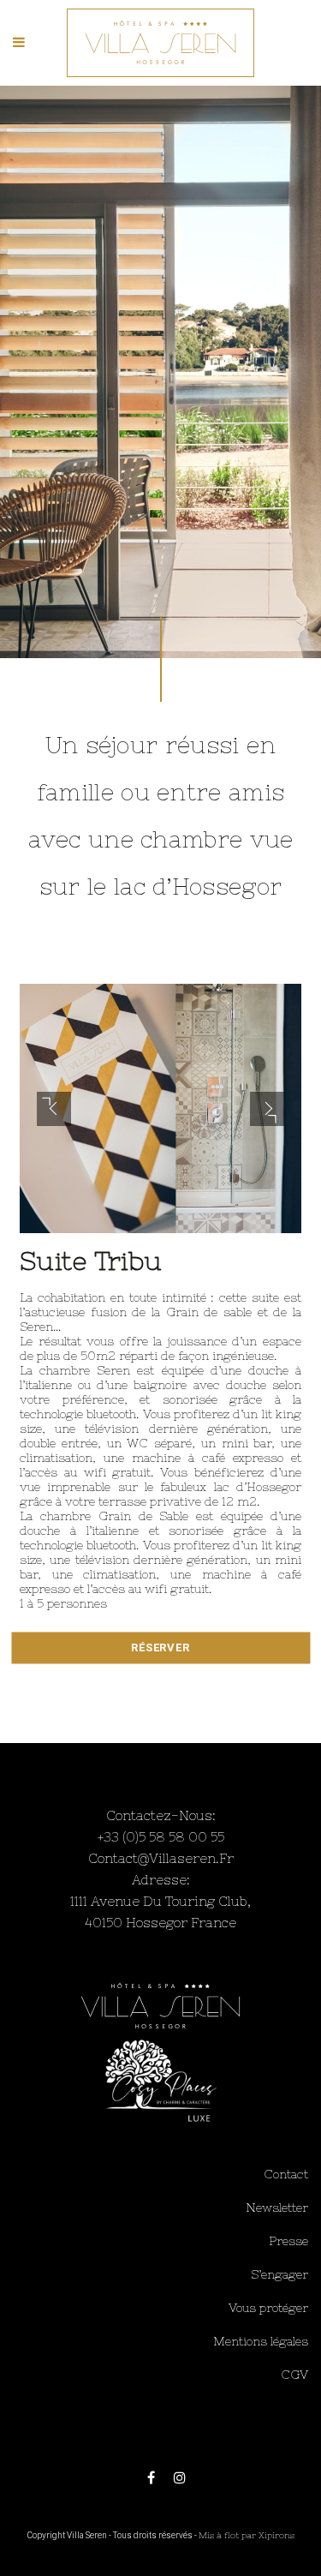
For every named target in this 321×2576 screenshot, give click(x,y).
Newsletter (277, 2208)
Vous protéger (268, 2308)
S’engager (279, 2274)
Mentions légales (261, 2341)
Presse (288, 2241)
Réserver (160, 1647)
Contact (286, 2174)
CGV (294, 2375)
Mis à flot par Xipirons (247, 2535)
